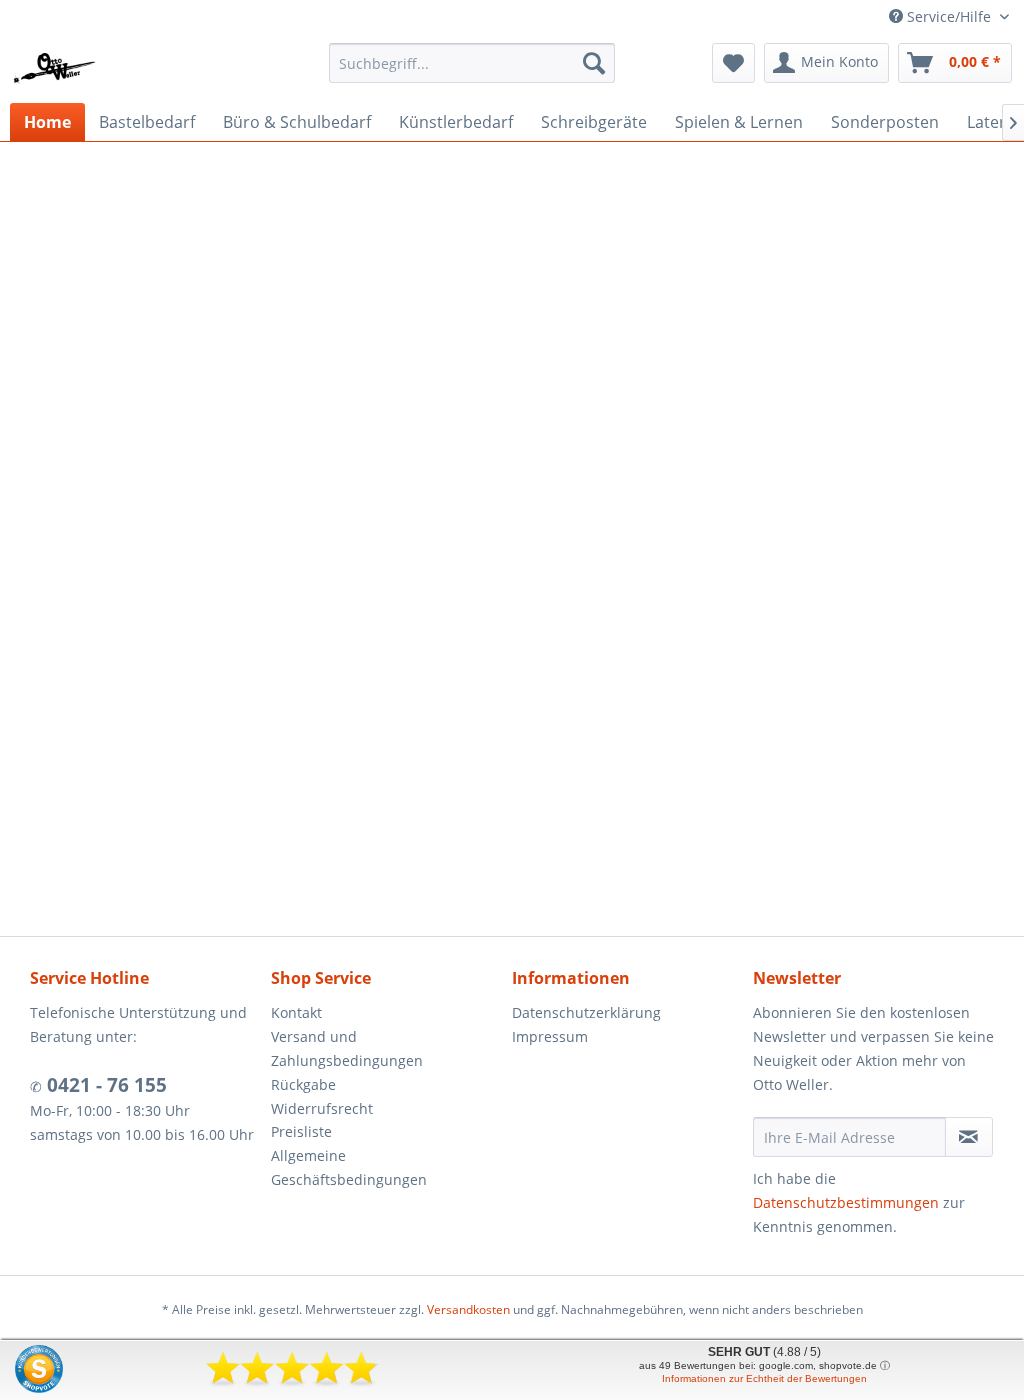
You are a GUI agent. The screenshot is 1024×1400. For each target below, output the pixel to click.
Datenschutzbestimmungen (846, 1202)
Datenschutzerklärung (586, 1012)
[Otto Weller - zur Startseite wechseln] (55, 68)
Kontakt (296, 1012)
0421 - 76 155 (104, 1085)
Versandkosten (468, 1309)
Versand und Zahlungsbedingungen (347, 1048)
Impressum (550, 1036)
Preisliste (301, 1131)
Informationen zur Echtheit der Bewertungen (764, 1378)
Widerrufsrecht (322, 1108)
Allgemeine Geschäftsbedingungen (349, 1167)
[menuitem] (472, 63)
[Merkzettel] (733, 63)
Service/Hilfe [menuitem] (949, 16)
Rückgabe (303, 1084)
